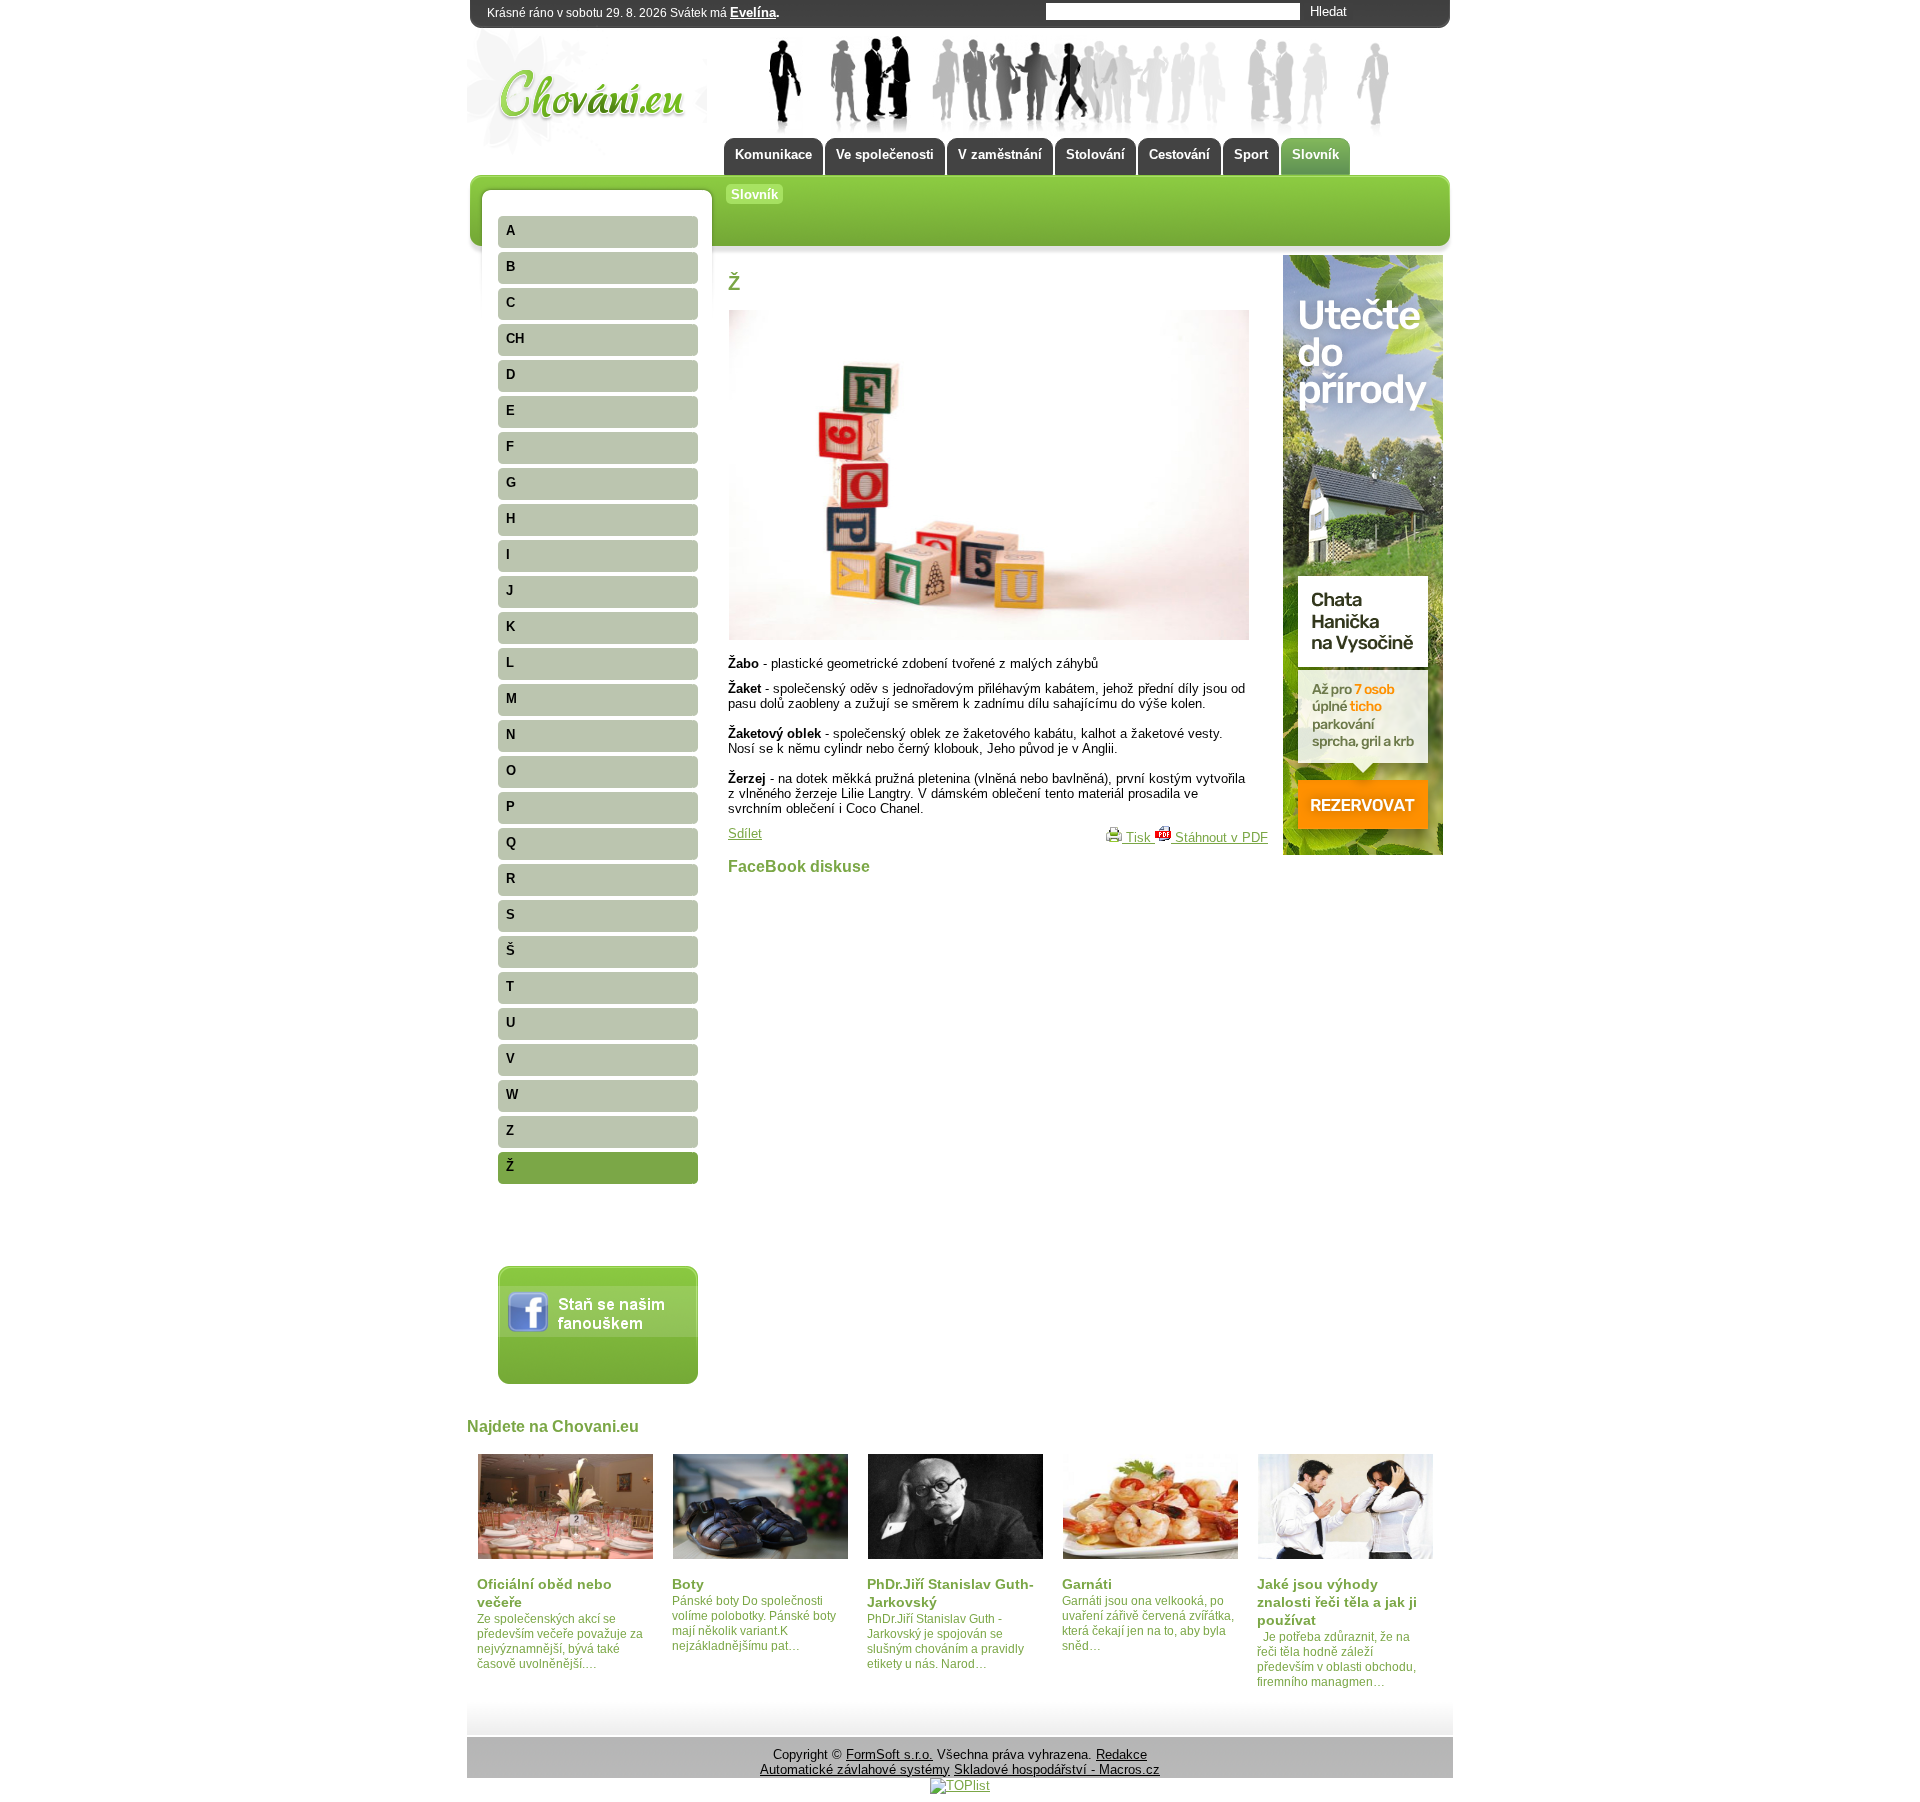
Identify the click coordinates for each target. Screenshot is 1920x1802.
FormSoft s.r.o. (889, 1754)
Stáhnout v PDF (1219, 837)
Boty (688, 1584)
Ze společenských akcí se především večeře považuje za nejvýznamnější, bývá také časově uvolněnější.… (560, 1641)
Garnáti (1087, 1584)
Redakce (1121, 1754)
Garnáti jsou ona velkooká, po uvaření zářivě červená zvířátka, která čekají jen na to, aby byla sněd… (1148, 1623)
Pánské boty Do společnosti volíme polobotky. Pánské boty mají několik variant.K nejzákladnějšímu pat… (754, 1623)
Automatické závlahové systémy (855, 1769)
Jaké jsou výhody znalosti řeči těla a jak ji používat (1337, 1602)
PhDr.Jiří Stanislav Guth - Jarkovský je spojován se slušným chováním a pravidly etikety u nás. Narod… (945, 1641)
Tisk (1138, 837)
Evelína (753, 12)
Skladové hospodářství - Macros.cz (1057, 1769)
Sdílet (745, 833)
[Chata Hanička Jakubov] (1363, 850)
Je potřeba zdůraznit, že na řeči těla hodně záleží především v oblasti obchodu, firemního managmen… (1336, 1659)
